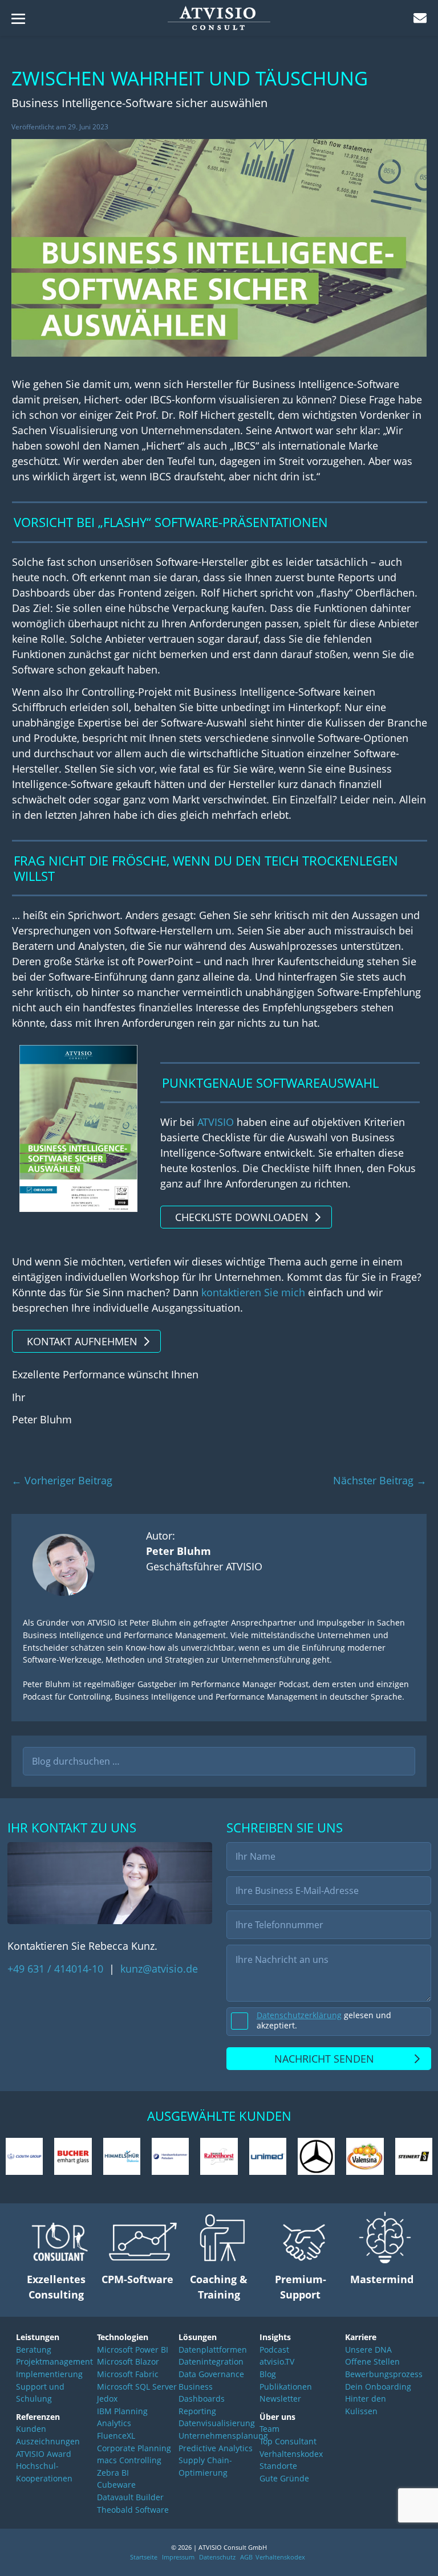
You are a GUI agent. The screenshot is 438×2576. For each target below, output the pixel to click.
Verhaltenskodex (291, 2454)
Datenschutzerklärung (299, 2015)
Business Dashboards (202, 2393)
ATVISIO (216, 1122)
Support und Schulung (40, 2393)
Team (269, 2429)
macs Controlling (129, 2460)
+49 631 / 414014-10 (57, 1969)
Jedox (107, 2399)
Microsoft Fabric (128, 2374)
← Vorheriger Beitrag (62, 1480)
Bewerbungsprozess (382, 2374)
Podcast (274, 2350)
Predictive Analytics (216, 2448)
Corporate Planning (134, 2448)
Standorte (278, 2466)
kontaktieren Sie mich (253, 1292)
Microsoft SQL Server (137, 2387)
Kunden (31, 2429)
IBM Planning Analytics (122, 2417)
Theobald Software (133, 2510)
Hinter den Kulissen (366, 2405)
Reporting (197, 2411)
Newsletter (280, 2399)
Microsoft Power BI (133, 2350)
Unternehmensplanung (219, 2436)
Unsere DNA (368, 2350)
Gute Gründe (284, 2478)
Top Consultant (288, 2441)
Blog (268, 2374)
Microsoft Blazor (128, 2361)
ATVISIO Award (44, 2454)
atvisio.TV (277, 2361)
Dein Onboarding (378, 2387)
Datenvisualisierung (217, 2423)
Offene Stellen (372, 2361)
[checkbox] (329, 2022)
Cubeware (116, 2485)
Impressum (178, 2557)
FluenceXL (116, 2436)
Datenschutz (217, 2557)
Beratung (34, 2350)
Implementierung (49, 2374)
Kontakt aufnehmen (82, 1341)
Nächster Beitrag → (380, 1480)
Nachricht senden (324, 2059)
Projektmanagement (54, 2361)
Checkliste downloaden (242, 1217)
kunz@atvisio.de (159, 1969)
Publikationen (286, 2387)
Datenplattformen (213, 2350)
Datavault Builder (130, 2497)
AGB (246, 2557)
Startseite (144, 2557)
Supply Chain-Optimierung (205, 2466)
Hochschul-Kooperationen (44, 2472)
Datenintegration (211, 2361)
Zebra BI (113, 2473)
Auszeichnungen (48, 2441)
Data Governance (211, 2374)
